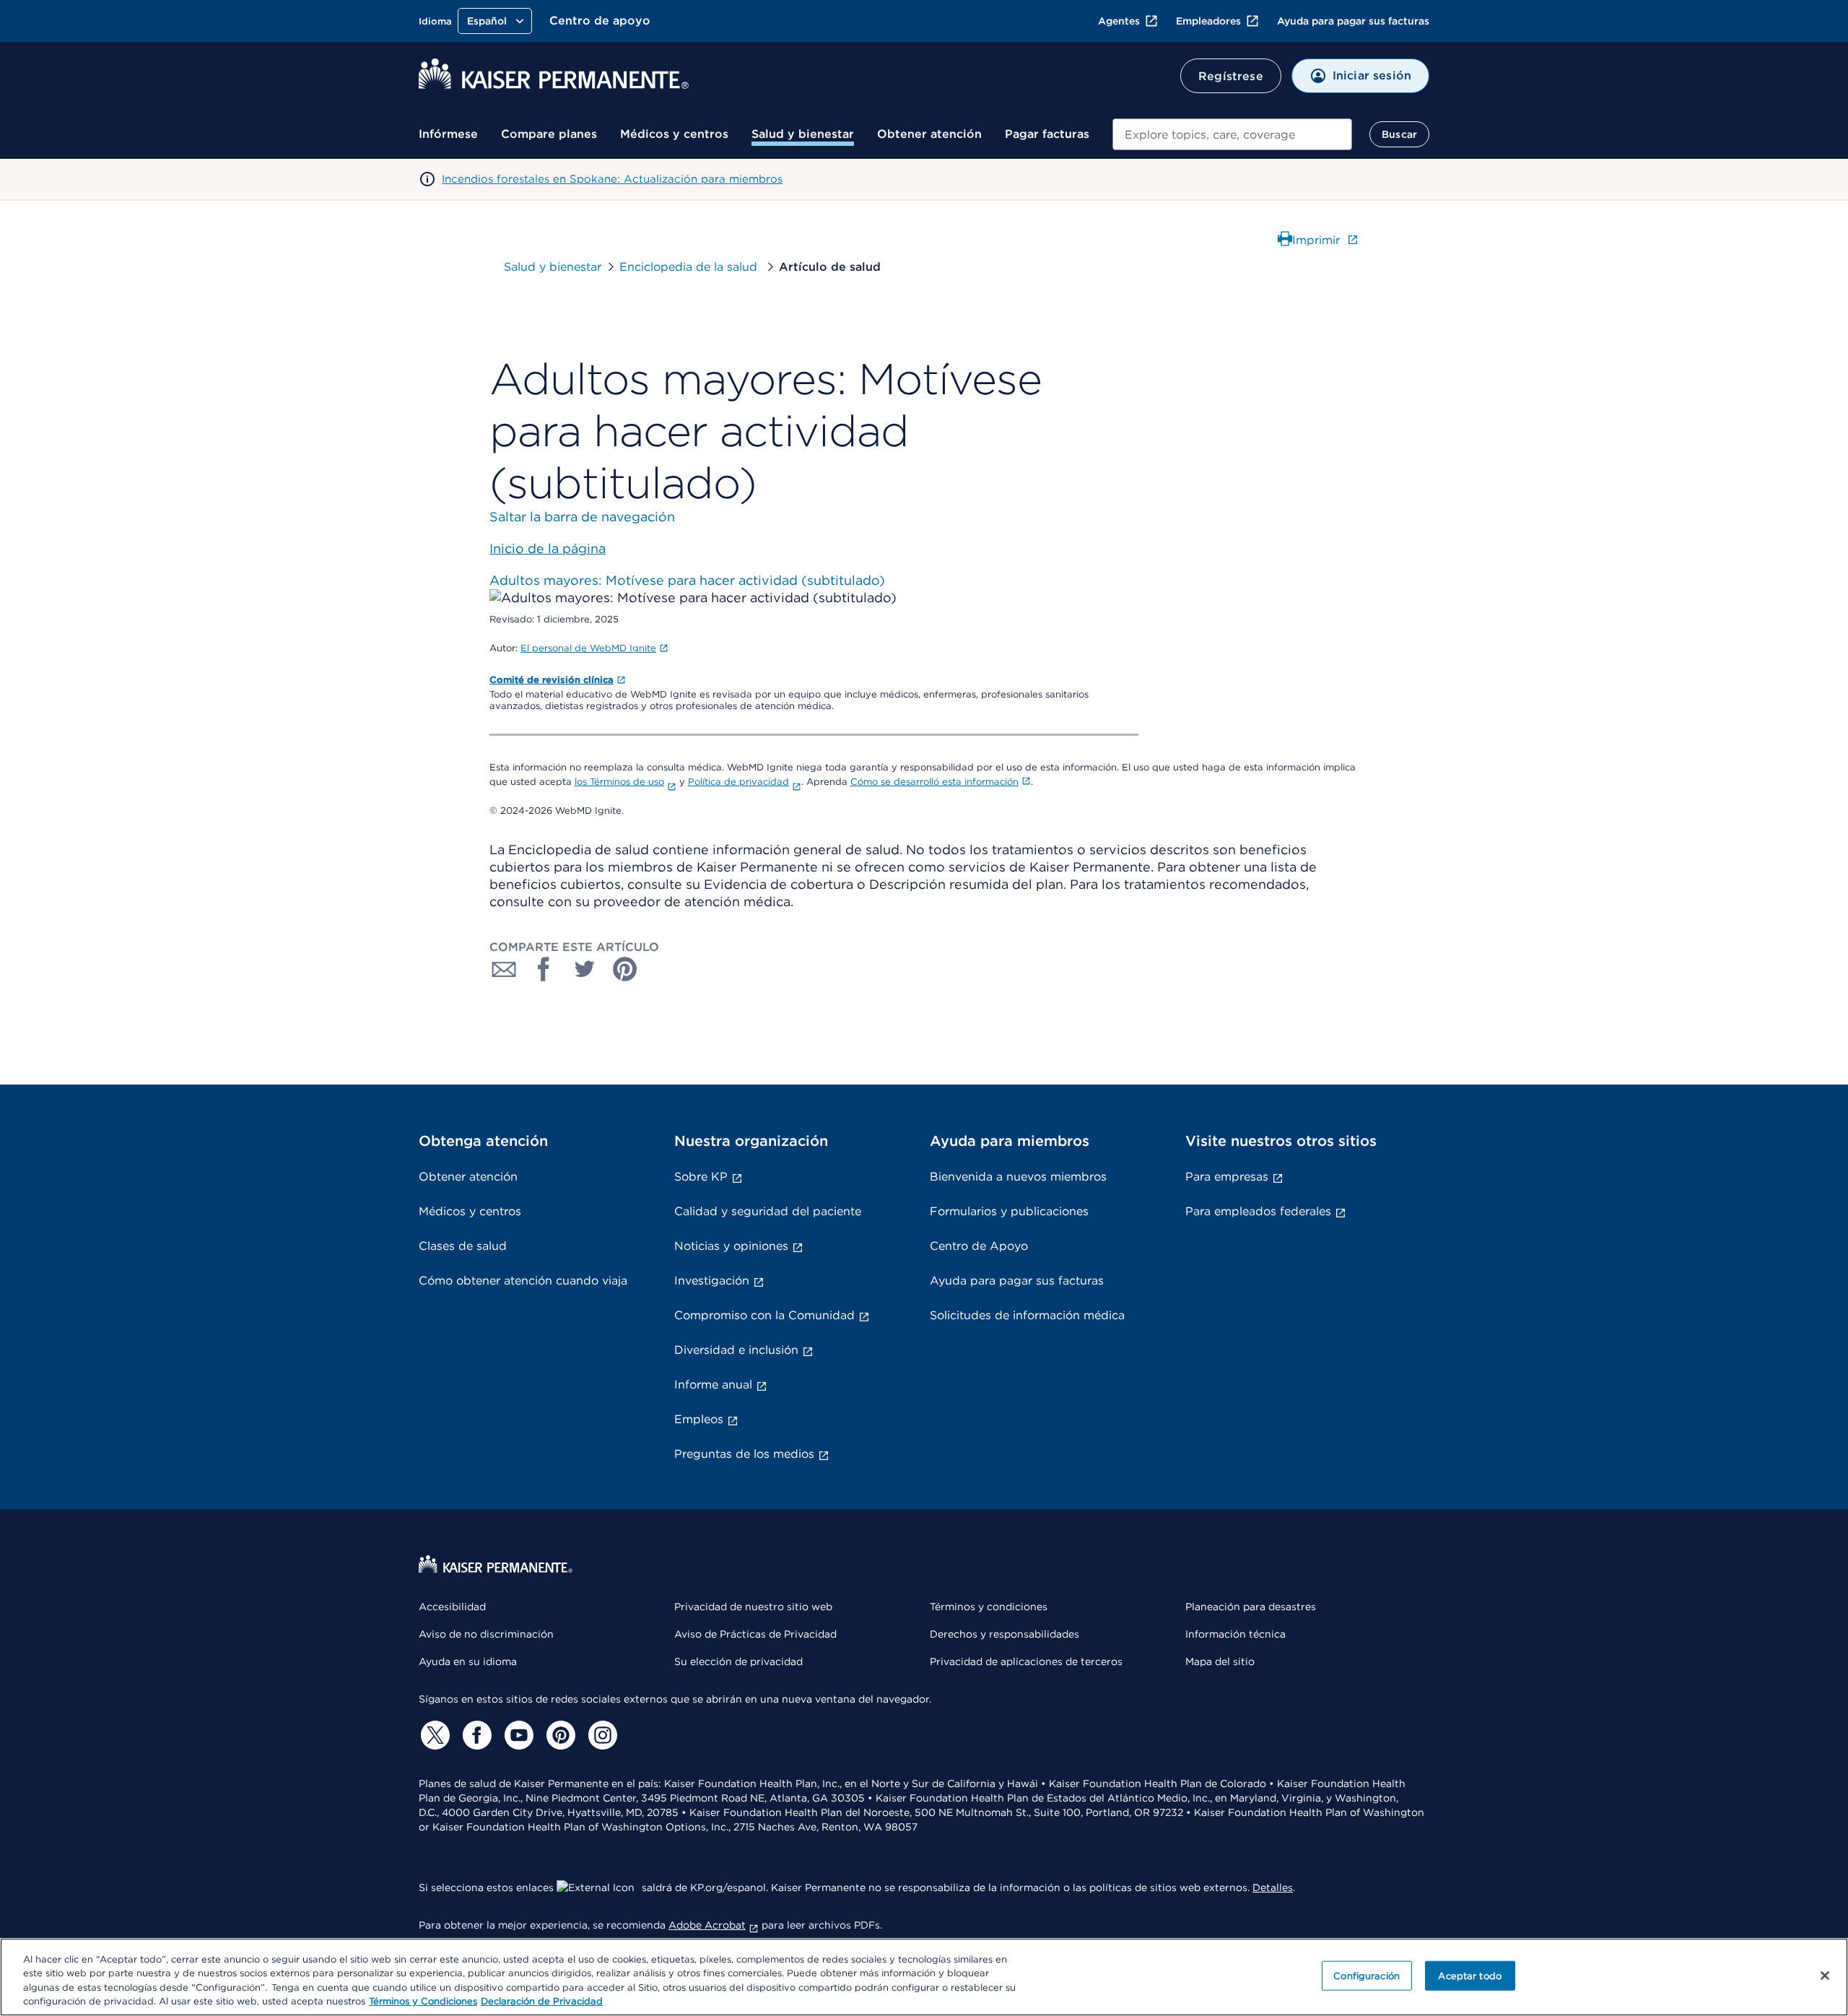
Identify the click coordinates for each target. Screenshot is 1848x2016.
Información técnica (1235, 1634)
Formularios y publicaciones (1009, 1211)
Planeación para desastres (1251, 1607)
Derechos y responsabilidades (1004, 1634)
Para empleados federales (1258, 1211)
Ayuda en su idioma (468, 1661)
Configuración (1367, 1976)
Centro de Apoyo (979, 1246)
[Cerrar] (1825, 1976)
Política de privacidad (738, 782)
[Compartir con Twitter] (585, 969)
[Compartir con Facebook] (544, 969)
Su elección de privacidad (738, 1661)
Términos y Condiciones (423, 2001)
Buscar (1399, 134)
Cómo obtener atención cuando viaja (523, 1281)
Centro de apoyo (600, 21)
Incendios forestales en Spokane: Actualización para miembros (612, 179)
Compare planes (549, 134)
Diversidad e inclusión (736, 1350)
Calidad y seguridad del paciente (768, 1211)
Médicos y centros (674, 134)
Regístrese (1231, 76)
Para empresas (1227, 1177)
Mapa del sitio (1220, 1661)
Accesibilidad (452, 1607)
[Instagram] (601, 1735)
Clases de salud (463, 1246)
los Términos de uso (619, 782)
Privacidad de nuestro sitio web (753, 1607)
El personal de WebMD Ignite (588, 648)
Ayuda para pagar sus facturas (1353, 21)
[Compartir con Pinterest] (625, 969)
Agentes (1119, 21)
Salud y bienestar (803, 134)
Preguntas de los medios (744, 1454)
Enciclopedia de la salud (690, 267)
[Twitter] (433, 1735)
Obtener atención (929, 134)
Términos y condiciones (989, 1607)
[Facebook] (475, 1735)
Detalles (1273, 1887)
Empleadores (1208, 21)
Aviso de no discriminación (486, 1634)
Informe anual (713, 1385)
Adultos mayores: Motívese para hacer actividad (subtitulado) (687, 580)
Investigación (712, 1281)
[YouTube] (517, 1735)
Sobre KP (701, 1177)
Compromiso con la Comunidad (764, 1315)
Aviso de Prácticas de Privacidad (755, 1634)
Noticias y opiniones (731, 1246)
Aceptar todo (1470, 1976)
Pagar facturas (1047, 134)
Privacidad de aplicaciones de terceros (1026, 1661)
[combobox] (1232, 134)
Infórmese (448, 134)
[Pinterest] (559, 1735)
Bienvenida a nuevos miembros (1018, 1177)
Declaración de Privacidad (542, 2001)
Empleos (699, 1419)
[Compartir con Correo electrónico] (504, 969)
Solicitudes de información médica (1027, 1315)
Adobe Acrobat (707, 1925)
